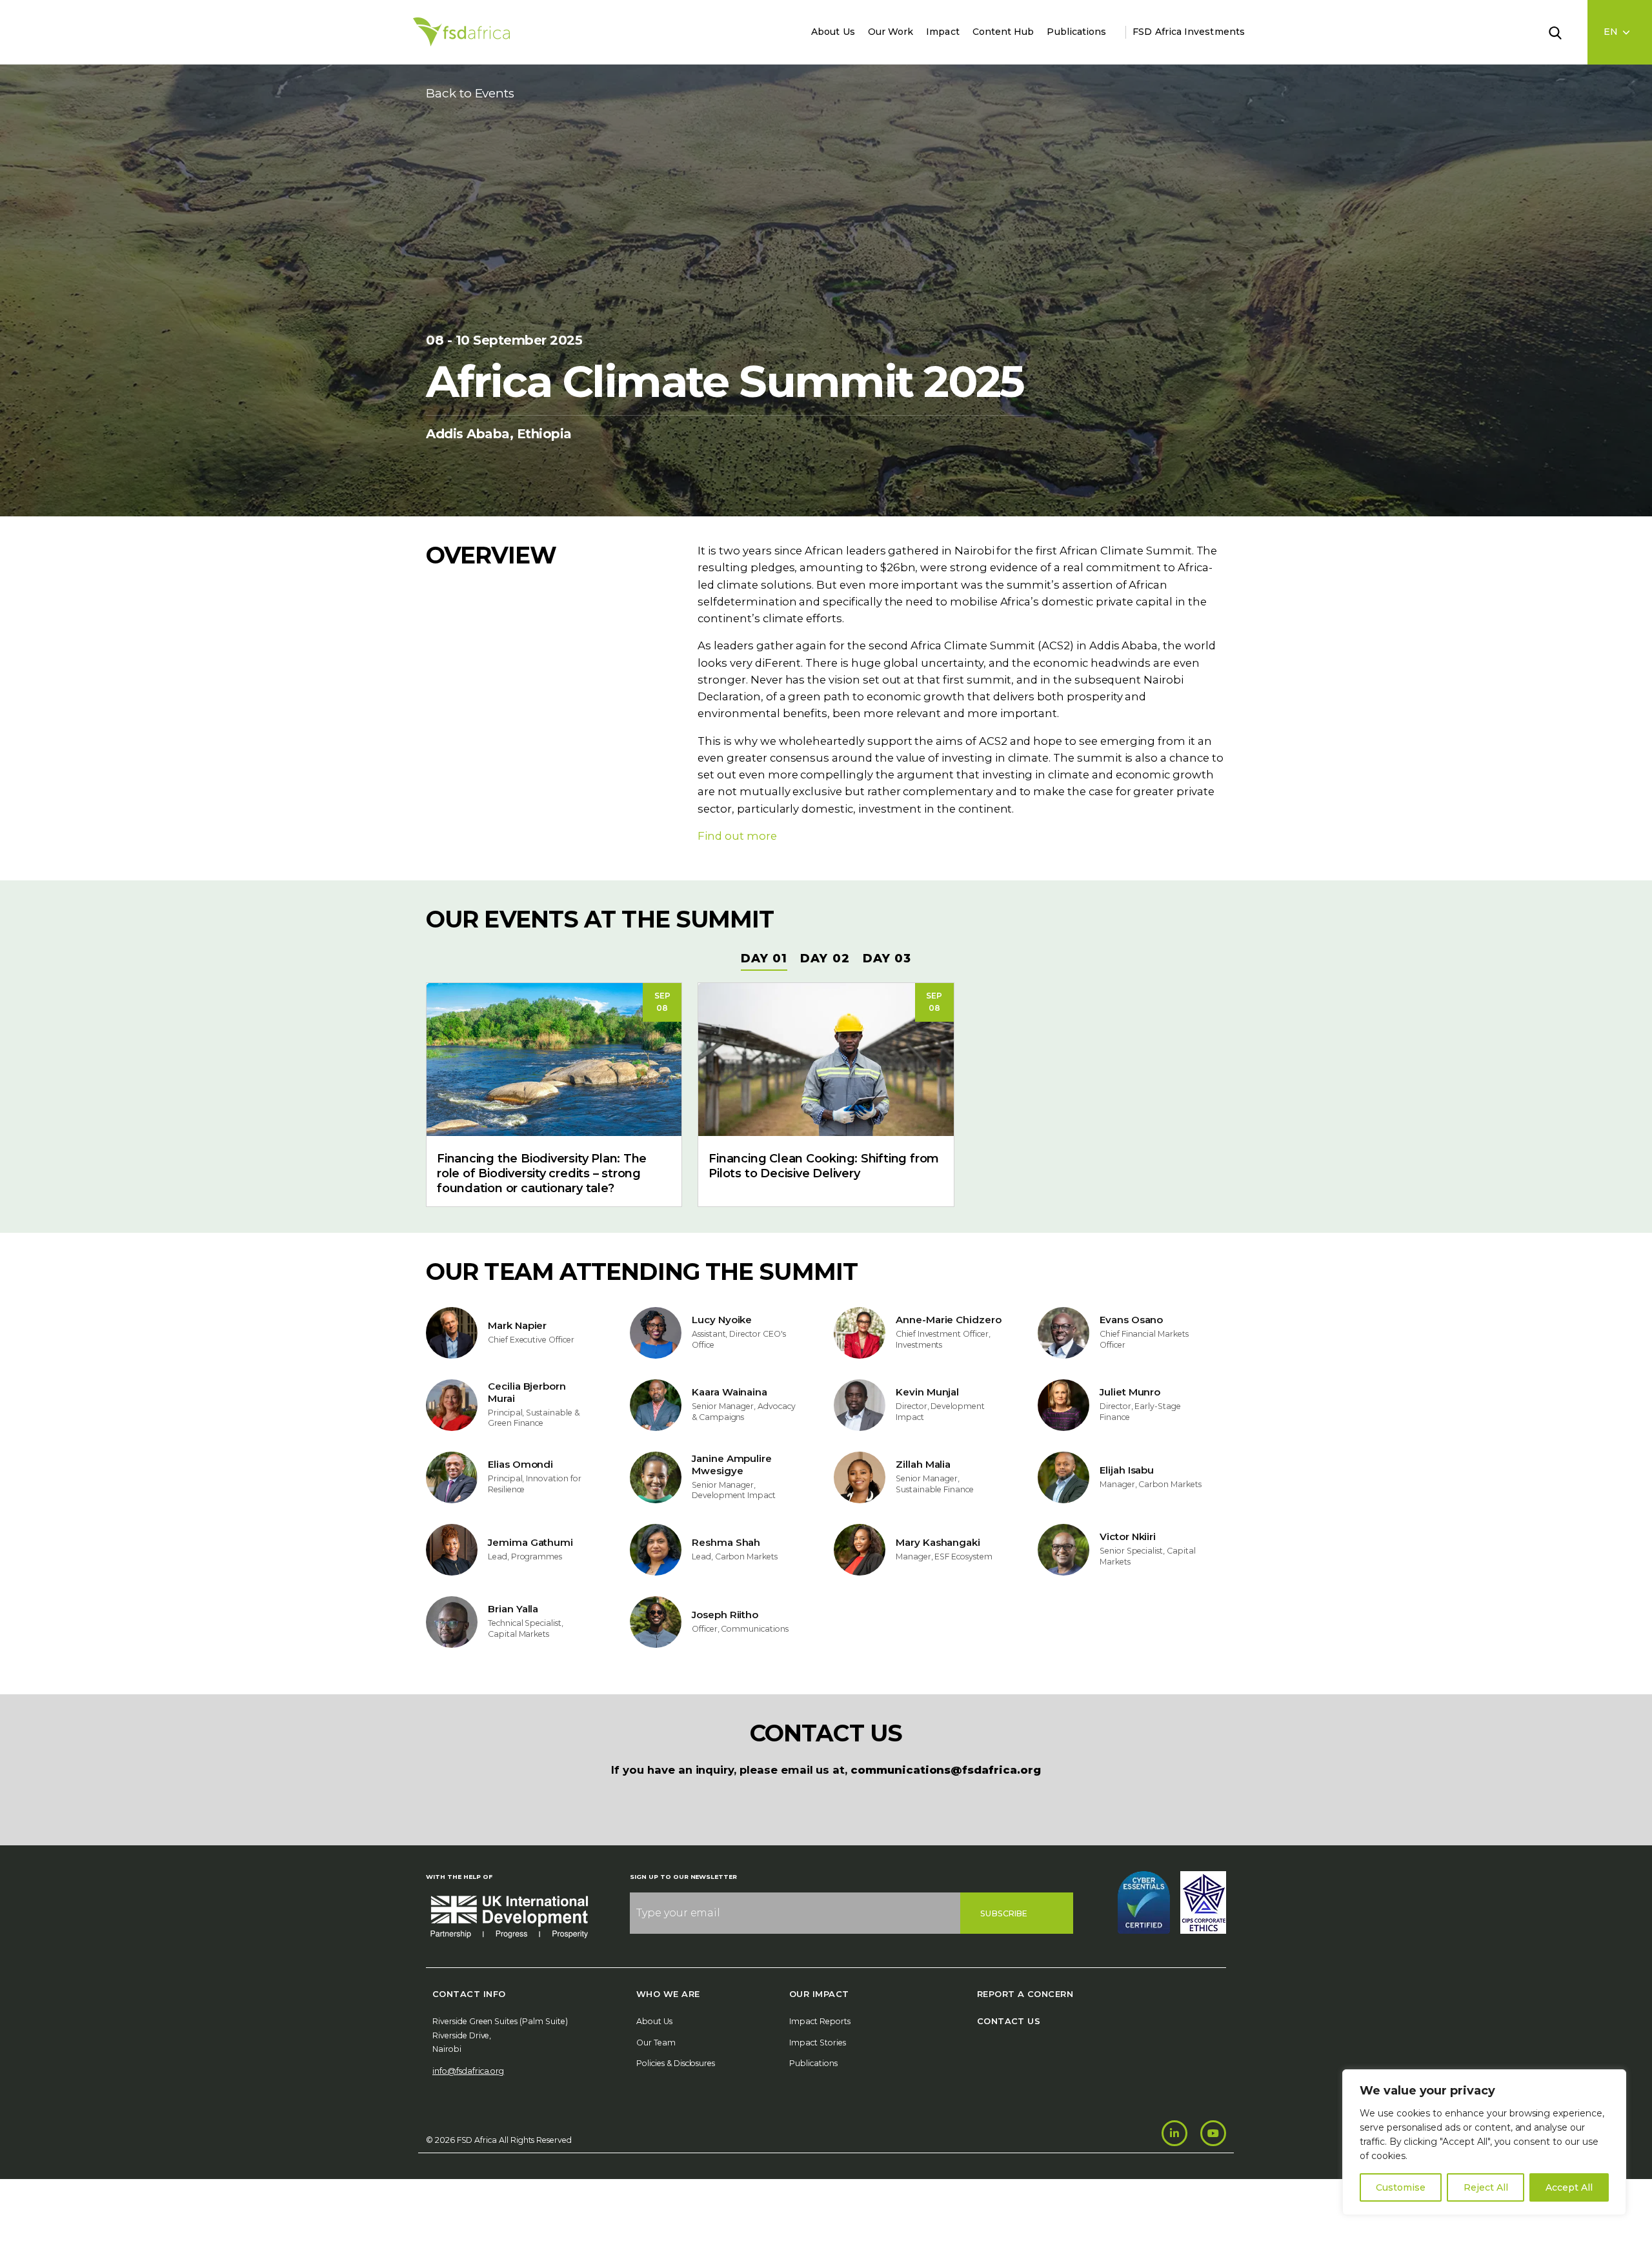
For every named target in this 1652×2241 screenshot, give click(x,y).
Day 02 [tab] (825, 958)
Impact (942, 32)
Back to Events (470, 93)
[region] (1484, 2142)
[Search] (1563, 32)
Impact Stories (818, 2043)
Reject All (1486, 2187)
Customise (1401, 2187)
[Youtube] (1213, 2133)
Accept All (1569, 2187)
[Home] (461, 32)
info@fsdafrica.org (468, 2071)
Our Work (891, 32)
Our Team (656, 2043)
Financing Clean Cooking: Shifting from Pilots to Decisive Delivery (824, 1166)
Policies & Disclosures (676, 2063)
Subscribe (1004, 1913)
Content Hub (1003, 32)
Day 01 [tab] (764, 958)
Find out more (737, 836)
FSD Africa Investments (1189, 32)
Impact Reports (820, 2021)
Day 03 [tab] (887, 958)
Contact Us (1009, 2021)
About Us (833, 32)
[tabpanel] (826, 1087)
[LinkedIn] (1174, 2133)
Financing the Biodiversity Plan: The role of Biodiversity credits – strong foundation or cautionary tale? (542, 1173)
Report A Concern (1025, 1994)
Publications (1076, 32)
